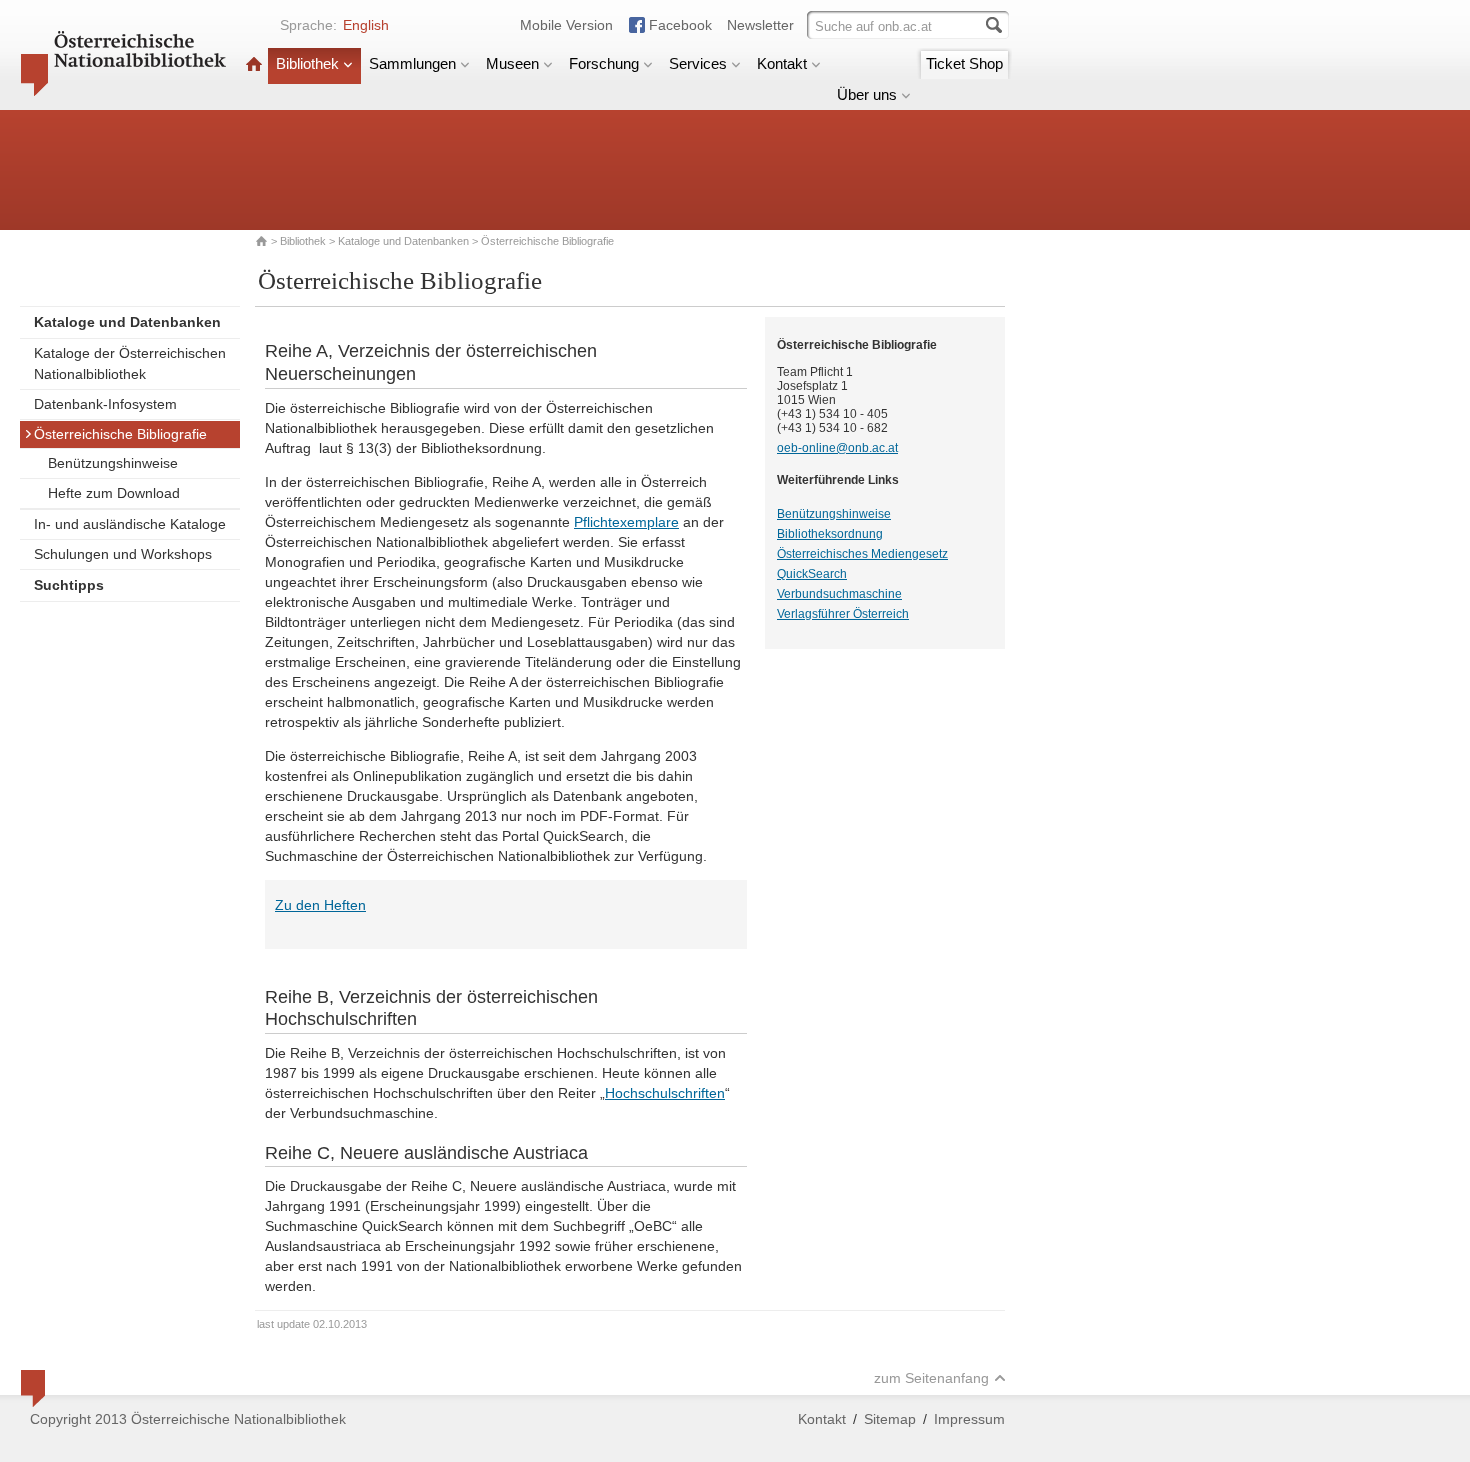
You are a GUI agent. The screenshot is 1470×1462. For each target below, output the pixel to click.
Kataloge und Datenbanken (403, 241)
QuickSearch (812, 574)
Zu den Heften (320, 905)
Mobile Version (566, 25)
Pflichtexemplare (626, 522)
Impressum (969, 1419)
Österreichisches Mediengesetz (862, 554)
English (366, 25)
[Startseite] (254, 63)
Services (698, 63)
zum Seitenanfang (931, 1378)
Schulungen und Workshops (123, 554)
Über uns (867, 94)
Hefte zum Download (114, 493)
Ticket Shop (964, 63)
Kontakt (782, 63)
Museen (512, 63)
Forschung (604, 63)
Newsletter (760, 25)
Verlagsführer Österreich (843, 614)
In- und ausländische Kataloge (130, 524)
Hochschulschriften (665, 1093)
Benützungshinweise (113, 463)
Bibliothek (307, 63)
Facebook (680, 25)
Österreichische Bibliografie (120, 434)
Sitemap (890, 1419)
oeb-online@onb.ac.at (837, 448)
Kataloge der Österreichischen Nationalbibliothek (130, 363)
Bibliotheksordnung (830, 534)
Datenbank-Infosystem (105, 404)
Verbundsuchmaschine (839, 594)
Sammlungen (412, 63)
